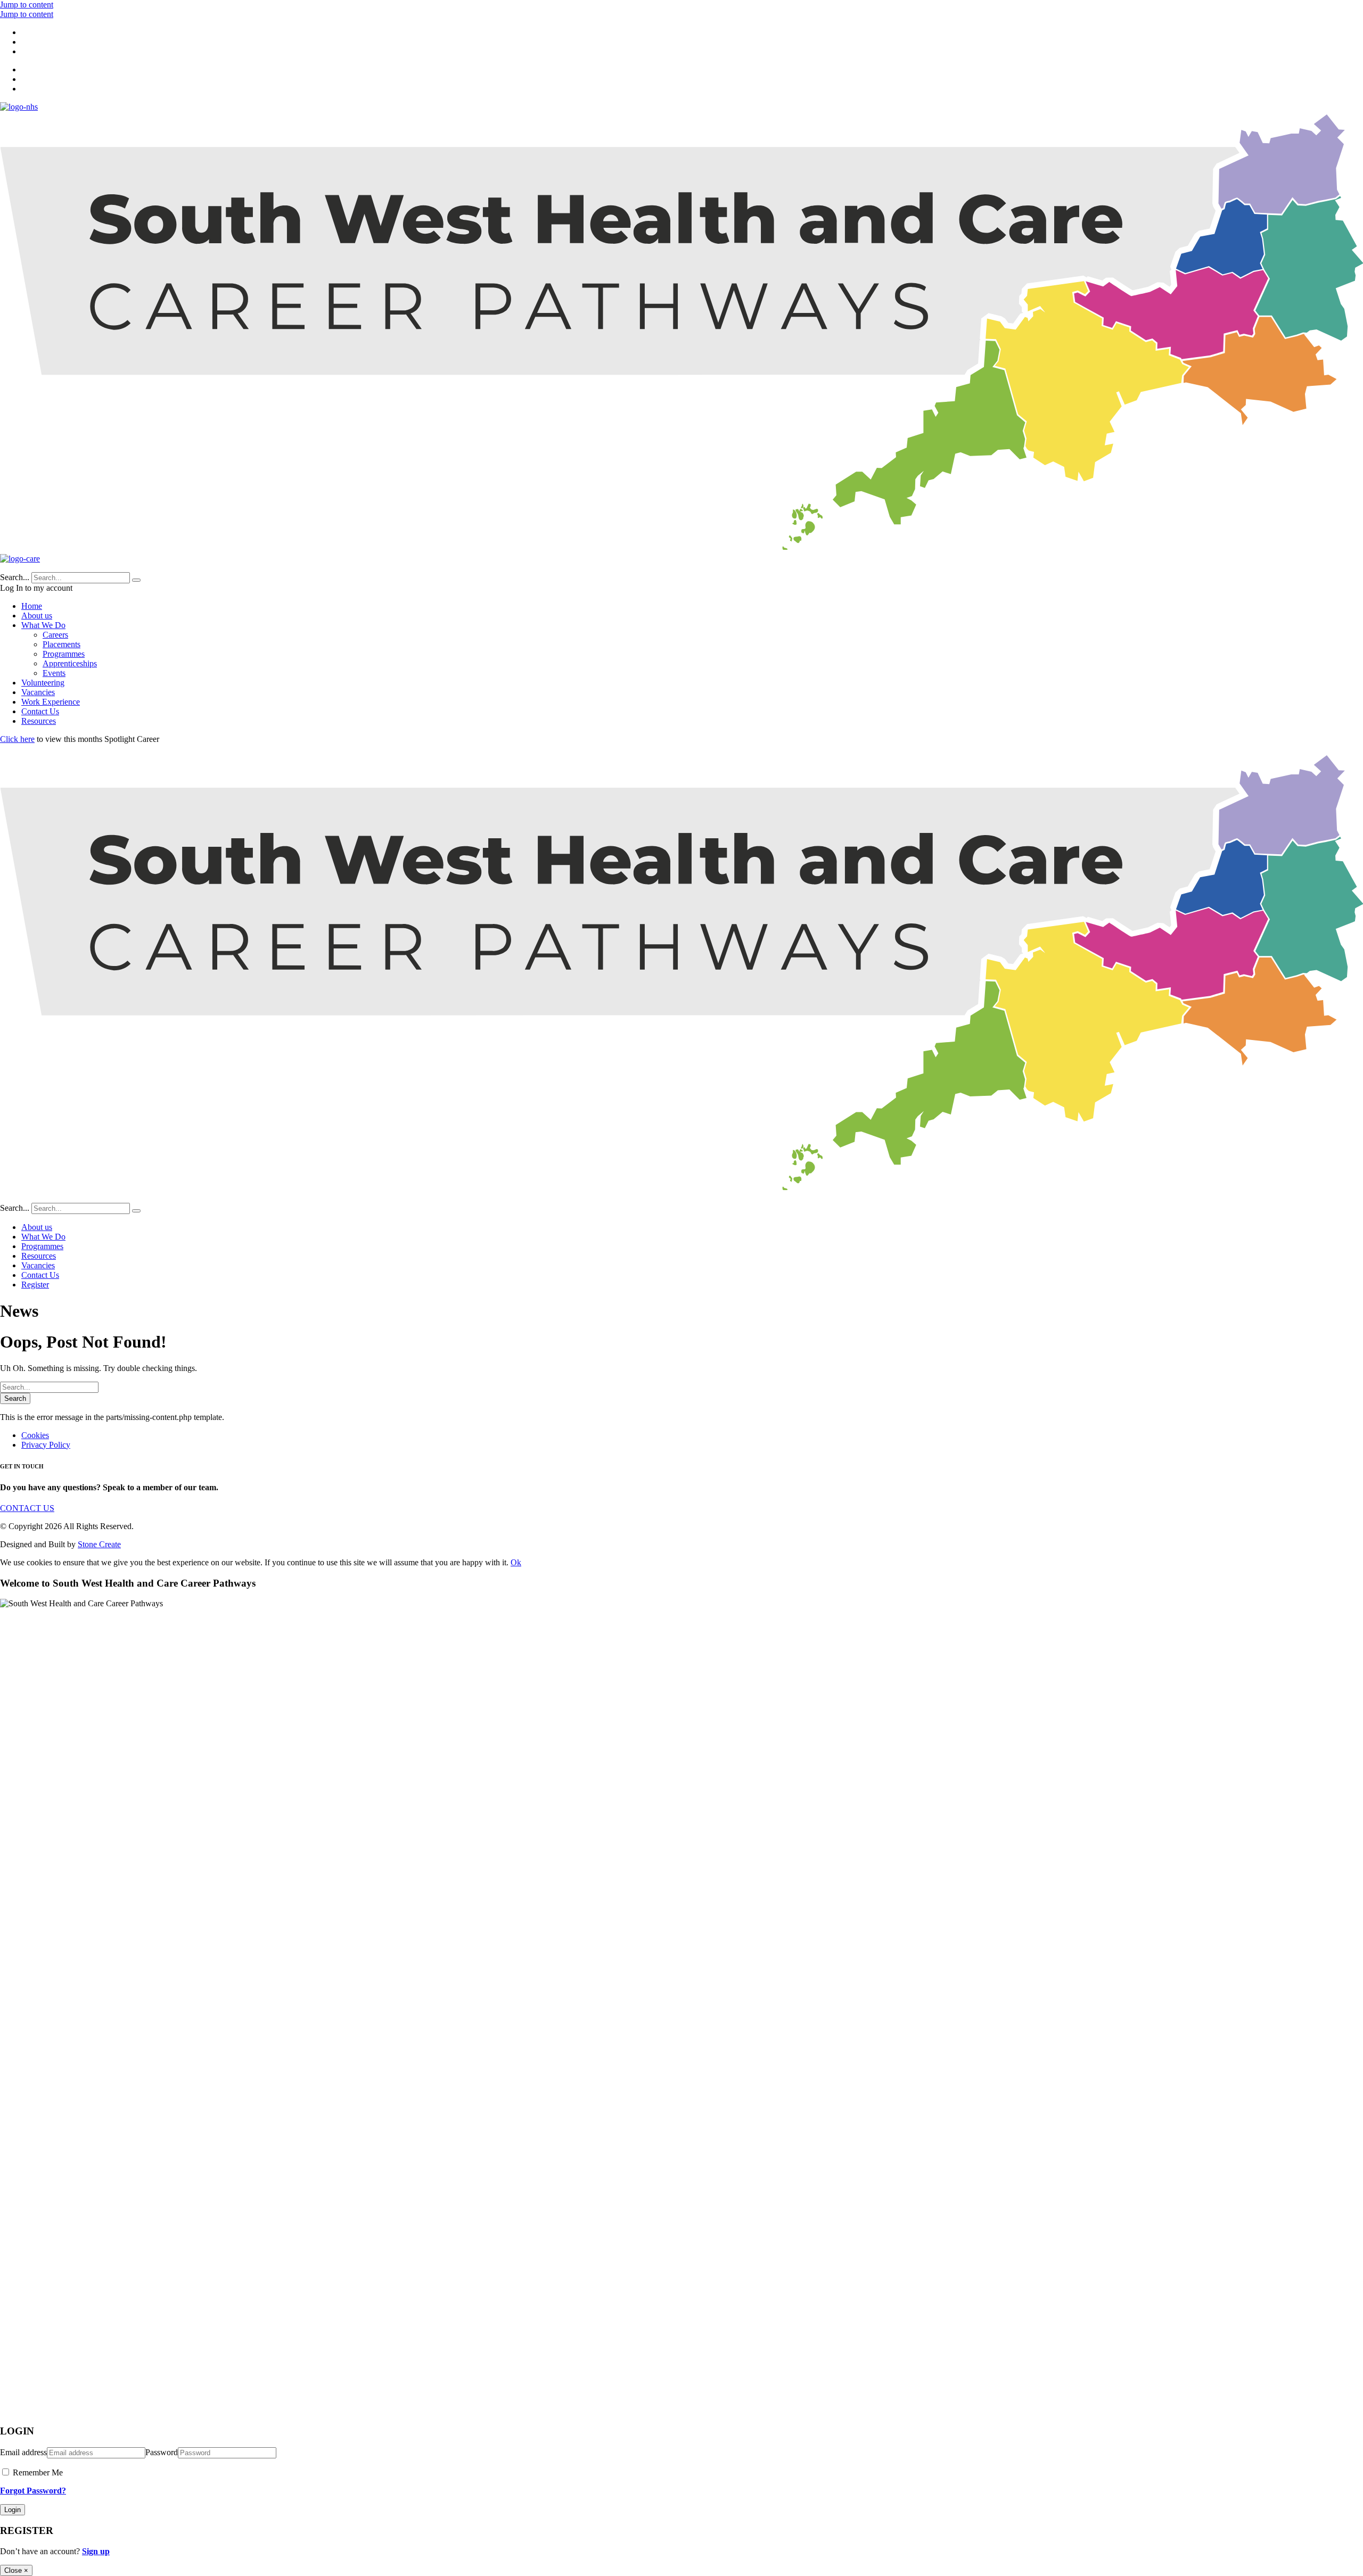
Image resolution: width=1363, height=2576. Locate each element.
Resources (39, 721)
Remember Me (37, 2472)
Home (32, 606)
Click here (17, 739)
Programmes (64, 654)
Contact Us (40, 711)
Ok (516, 1562)
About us (37, 616)
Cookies (35, 1435)
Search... (15, 577)
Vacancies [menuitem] (38, 1265)
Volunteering (43, 683)
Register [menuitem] (35, 1285)
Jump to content (27, 5)
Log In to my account (36, 588)
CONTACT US (27, 1508)
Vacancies (38, 692)
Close (16, 2570)
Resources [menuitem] (39, 1256)
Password (162, 2452)
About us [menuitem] (37, 1227)
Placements (61, 644)
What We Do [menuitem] (43, 1237)
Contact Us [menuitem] (40, 1275)
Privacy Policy (46, 1445)
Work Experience (51, 702)
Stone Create (99, 1544)
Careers (55, 635)
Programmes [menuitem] (42, 1246)
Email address (23, 2452)
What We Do (43, 625)
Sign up (96, 2551)
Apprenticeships (70, 663)
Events (54, 673)
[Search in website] (136, 580)
